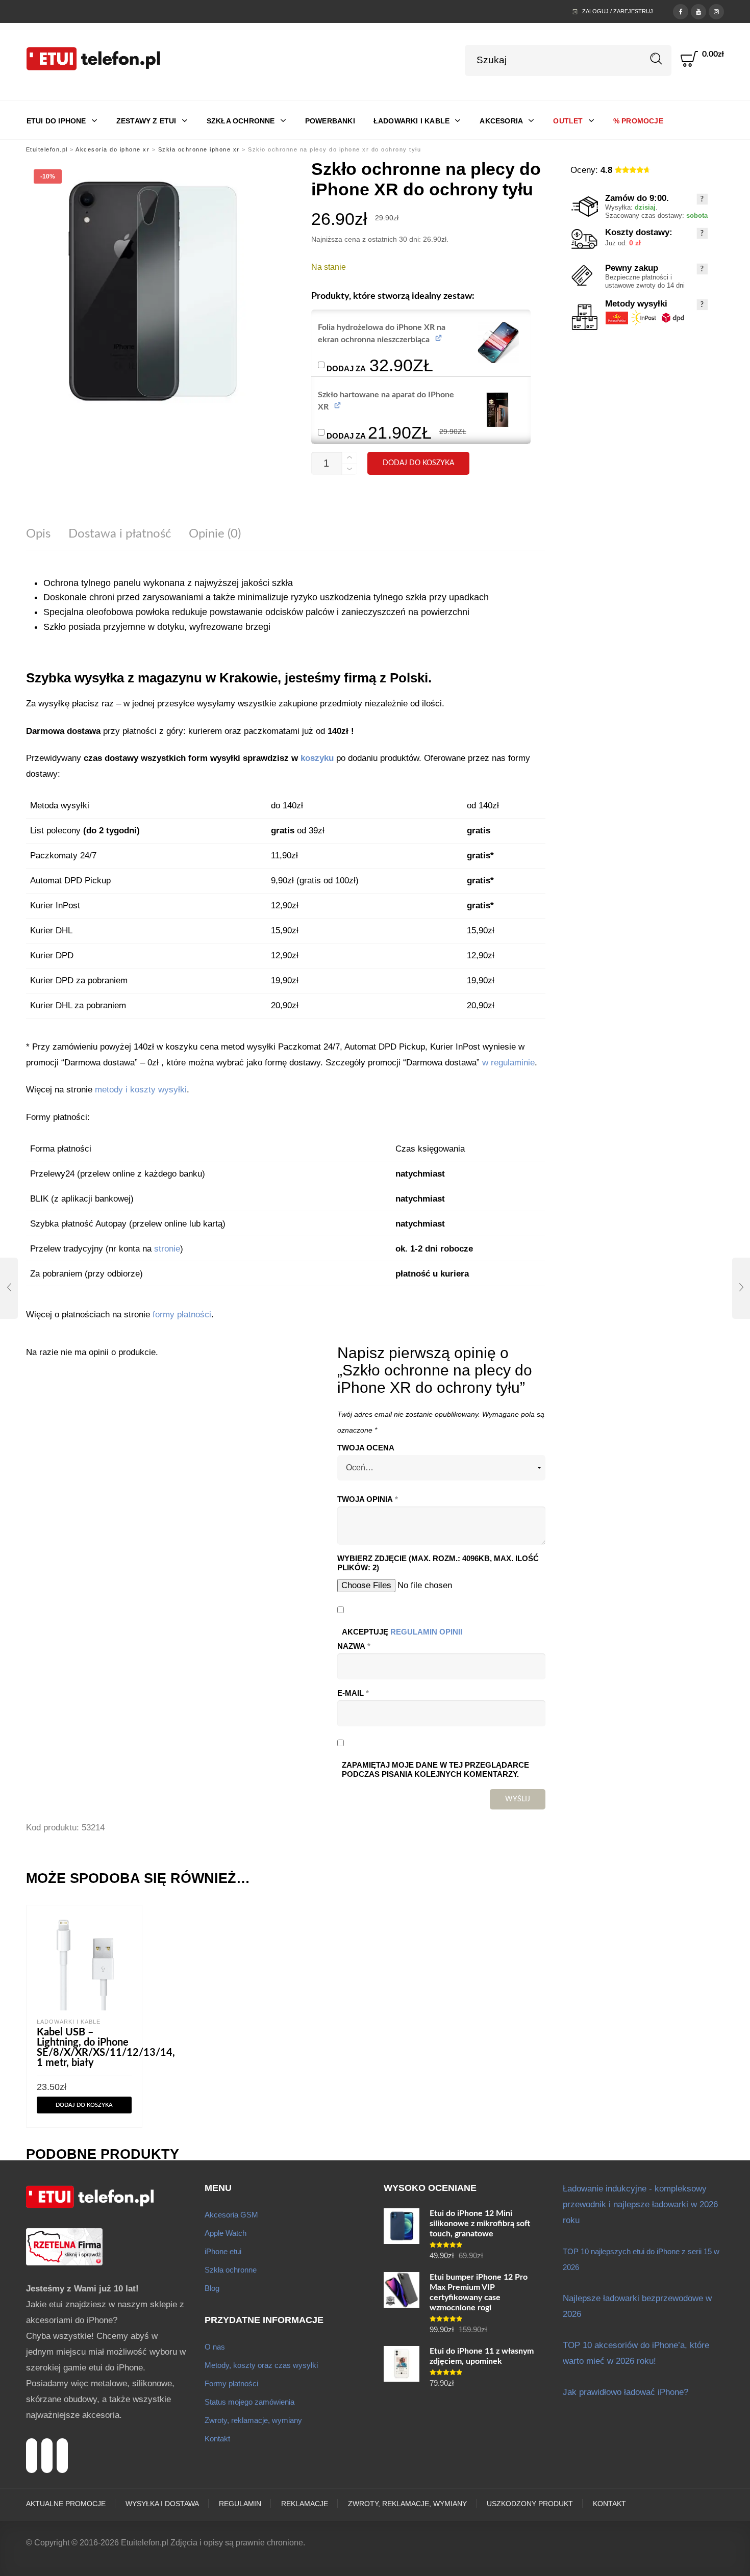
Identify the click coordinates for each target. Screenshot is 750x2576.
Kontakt (217, 2439)
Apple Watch (226, 2233)
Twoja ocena (366, 1448)
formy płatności (182, 1315)
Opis (38, 534)
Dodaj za (379, 364)
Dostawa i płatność (120, 534)
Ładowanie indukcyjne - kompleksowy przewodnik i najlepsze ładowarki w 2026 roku (640, 2204)
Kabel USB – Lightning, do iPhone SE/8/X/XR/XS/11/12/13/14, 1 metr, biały (106, 2048)
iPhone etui (223, 2251)
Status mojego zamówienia (249, 2402)
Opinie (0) (215, 534)
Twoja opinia (368, 1499)
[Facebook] (681, 11)
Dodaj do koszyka (418, 463)
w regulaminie (508, 1063)
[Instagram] (716, 11)
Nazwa (354, 1646)
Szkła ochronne (231, 2270)
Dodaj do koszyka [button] (84, 2105)
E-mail (353, 1693)
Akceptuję (402, 1632)
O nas (215, 2347)
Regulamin (240, 2504)
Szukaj (656, 59)
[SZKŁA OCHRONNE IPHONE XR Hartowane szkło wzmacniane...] (741, 1288)
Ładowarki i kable (69, 2022)
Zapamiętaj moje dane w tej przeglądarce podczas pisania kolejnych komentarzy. (435, 1770)
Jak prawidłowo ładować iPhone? (626, 2392)
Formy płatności (231, 2383)
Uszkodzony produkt (530, 2504)
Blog (212, 2288)
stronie (167, 1249)
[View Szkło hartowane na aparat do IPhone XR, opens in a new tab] (339, 405)
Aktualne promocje (66, 2504)
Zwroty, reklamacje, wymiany (253, 2420)
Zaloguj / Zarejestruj (618, 11)
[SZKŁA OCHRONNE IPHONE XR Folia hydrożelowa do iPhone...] (9, 1288)
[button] (498, 342)
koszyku (317, 758)
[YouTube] (698, 11)
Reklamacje (305, 2504)
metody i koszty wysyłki (141, 1090)
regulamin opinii (426, 1632)
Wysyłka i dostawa (162, 2504)
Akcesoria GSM (231, 2215)
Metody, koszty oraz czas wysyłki (261, 2365)
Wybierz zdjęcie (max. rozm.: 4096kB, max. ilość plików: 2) (438, 1563)
